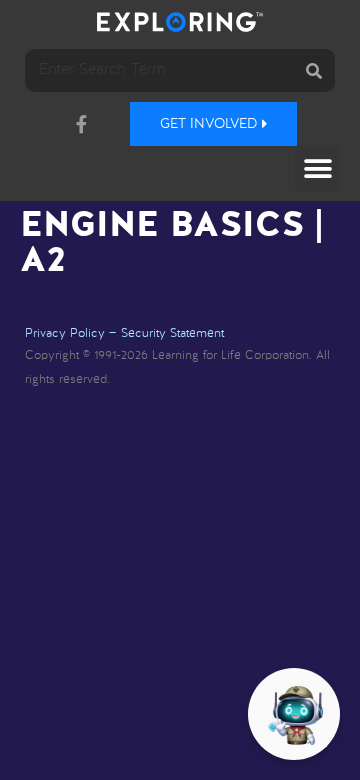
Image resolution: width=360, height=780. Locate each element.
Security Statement (172, 334)
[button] (317, 168)
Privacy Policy (65, 334)
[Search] (313, 70)
